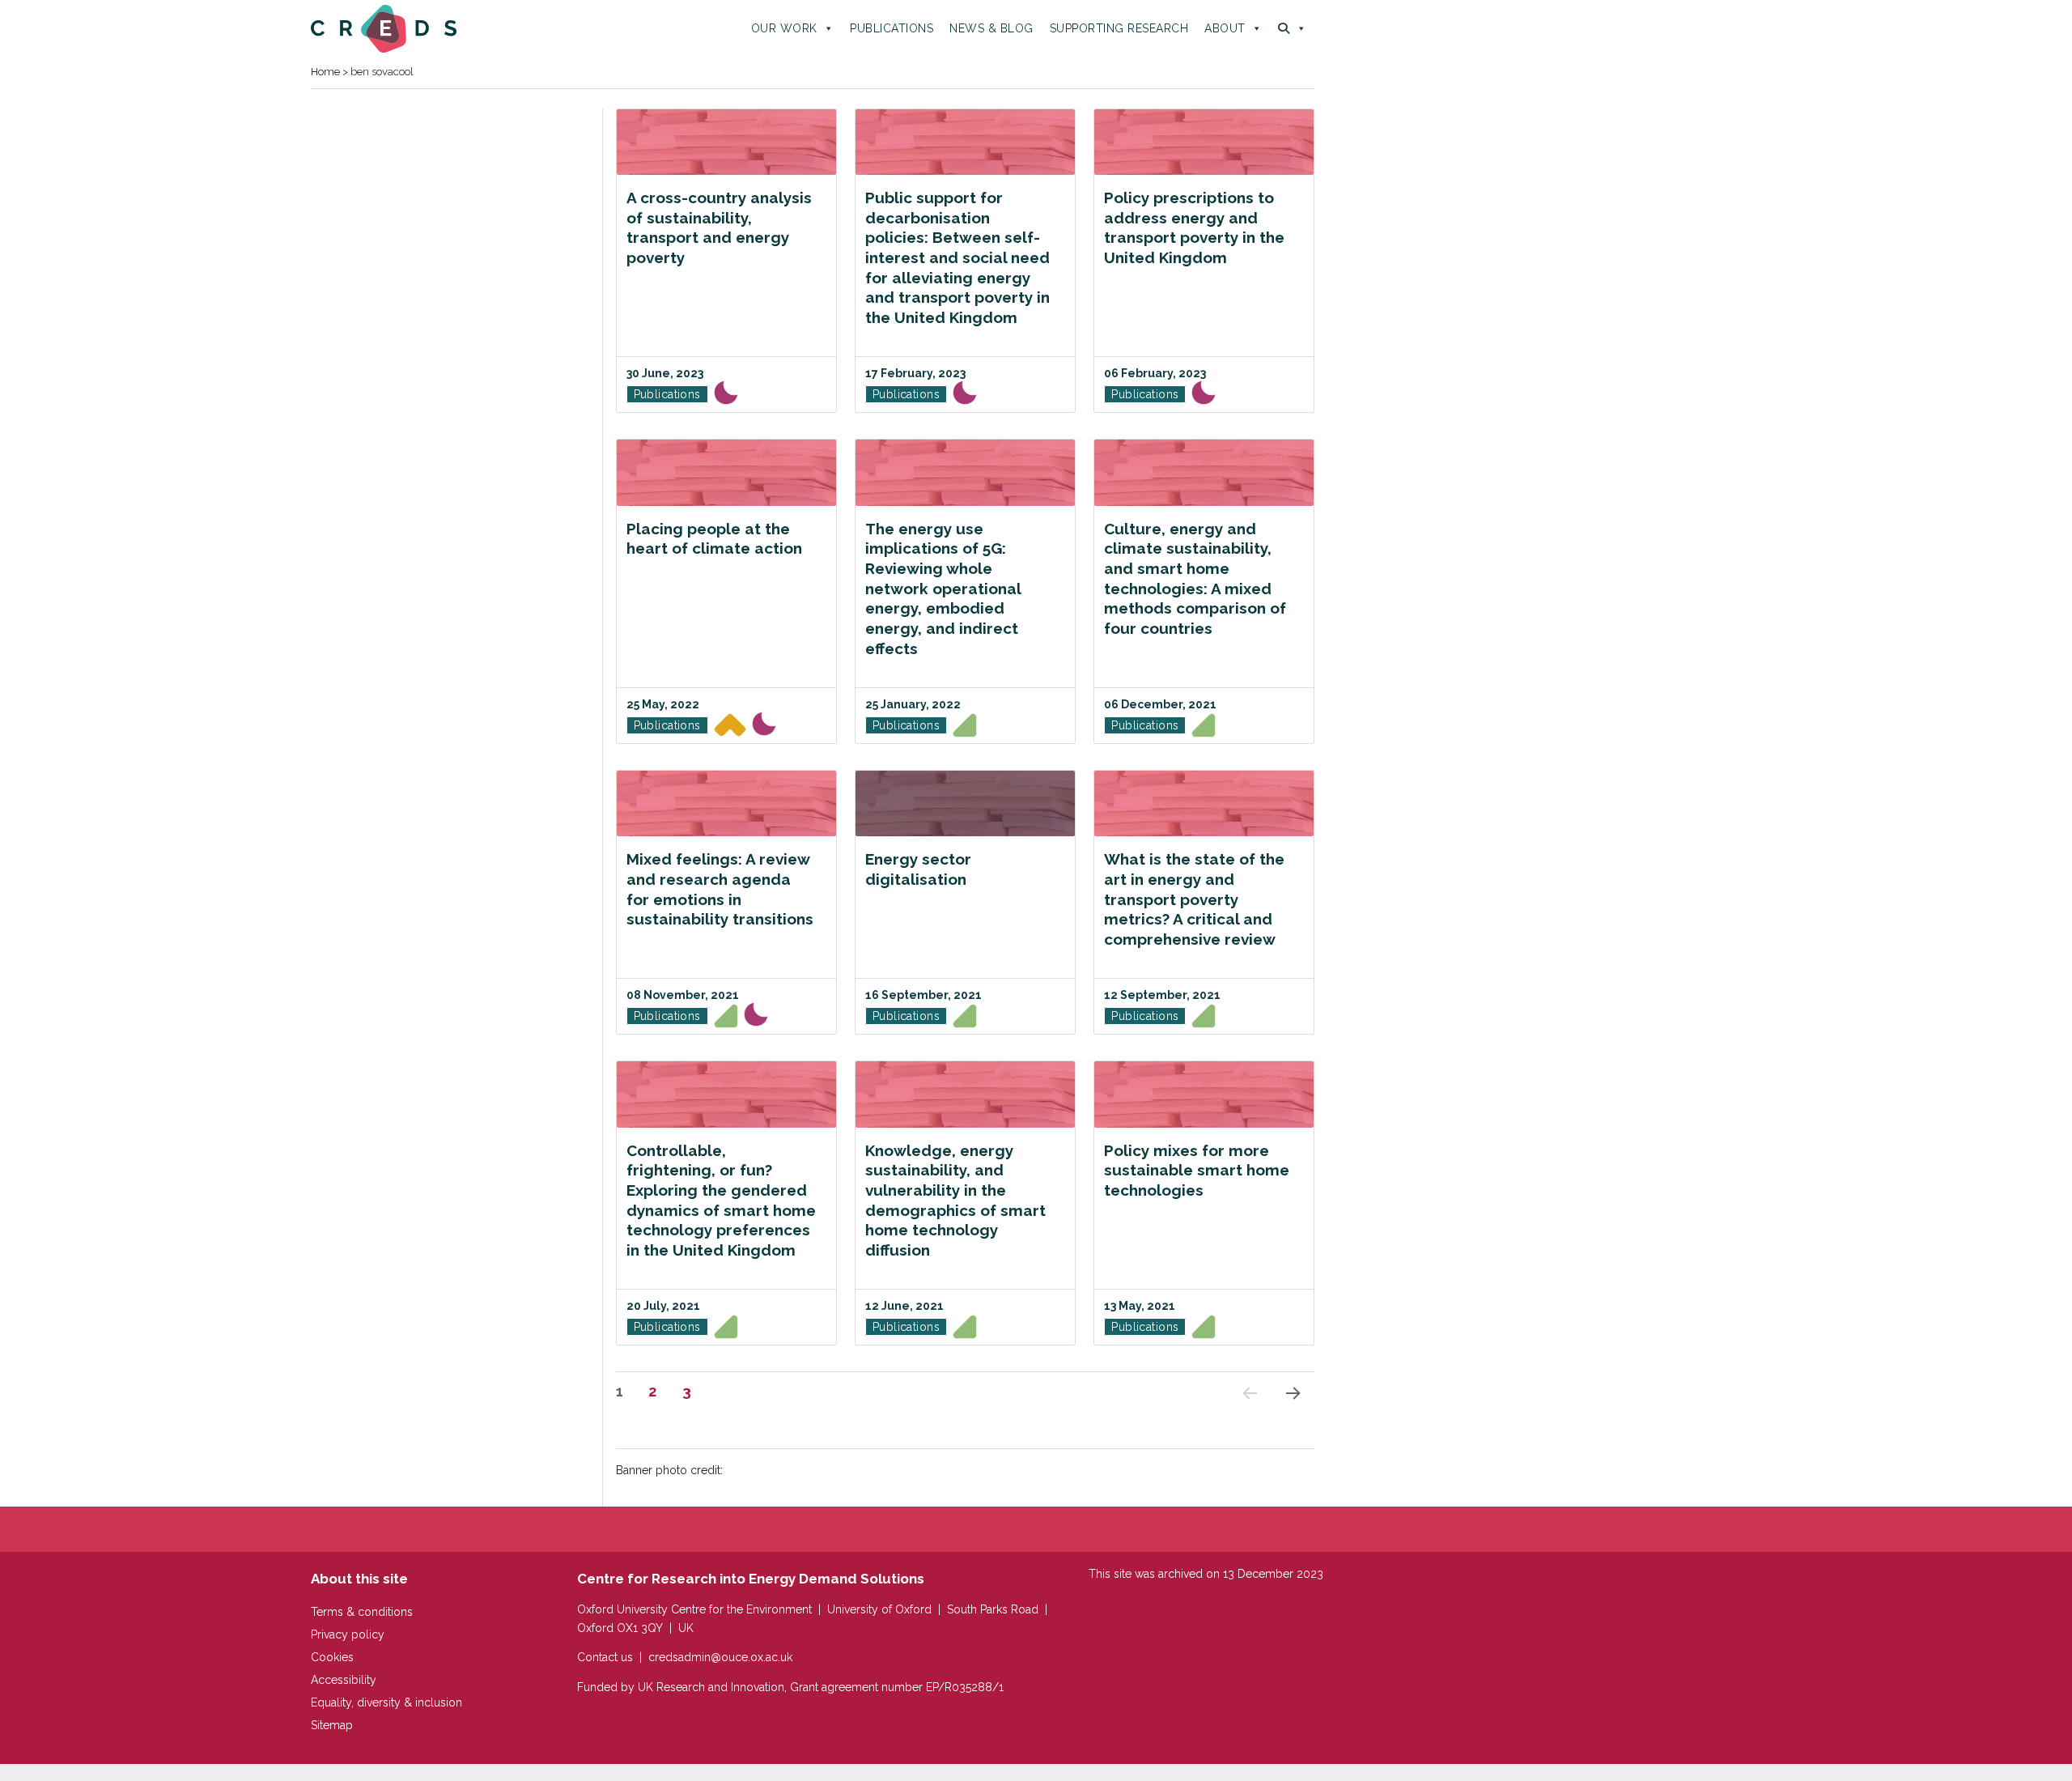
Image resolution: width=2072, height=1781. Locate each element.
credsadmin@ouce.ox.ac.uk (720, 1657)
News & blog (991, 28)
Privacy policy (348, 1634)
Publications (892, 28)
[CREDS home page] (384, 28)
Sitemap (332, 1725)
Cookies (332, 1657)
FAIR (726, 397)
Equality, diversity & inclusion (386, 1702)
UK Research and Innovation (711, 1687)
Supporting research (1119, 28)
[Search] (1292, 28)
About (1225, 28)
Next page (1292, 1414)
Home (325, 72)
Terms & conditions (362, 1612)
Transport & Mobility (730, 729)
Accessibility (344, 1680)
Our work (784, 28)
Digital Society (965, 729)
